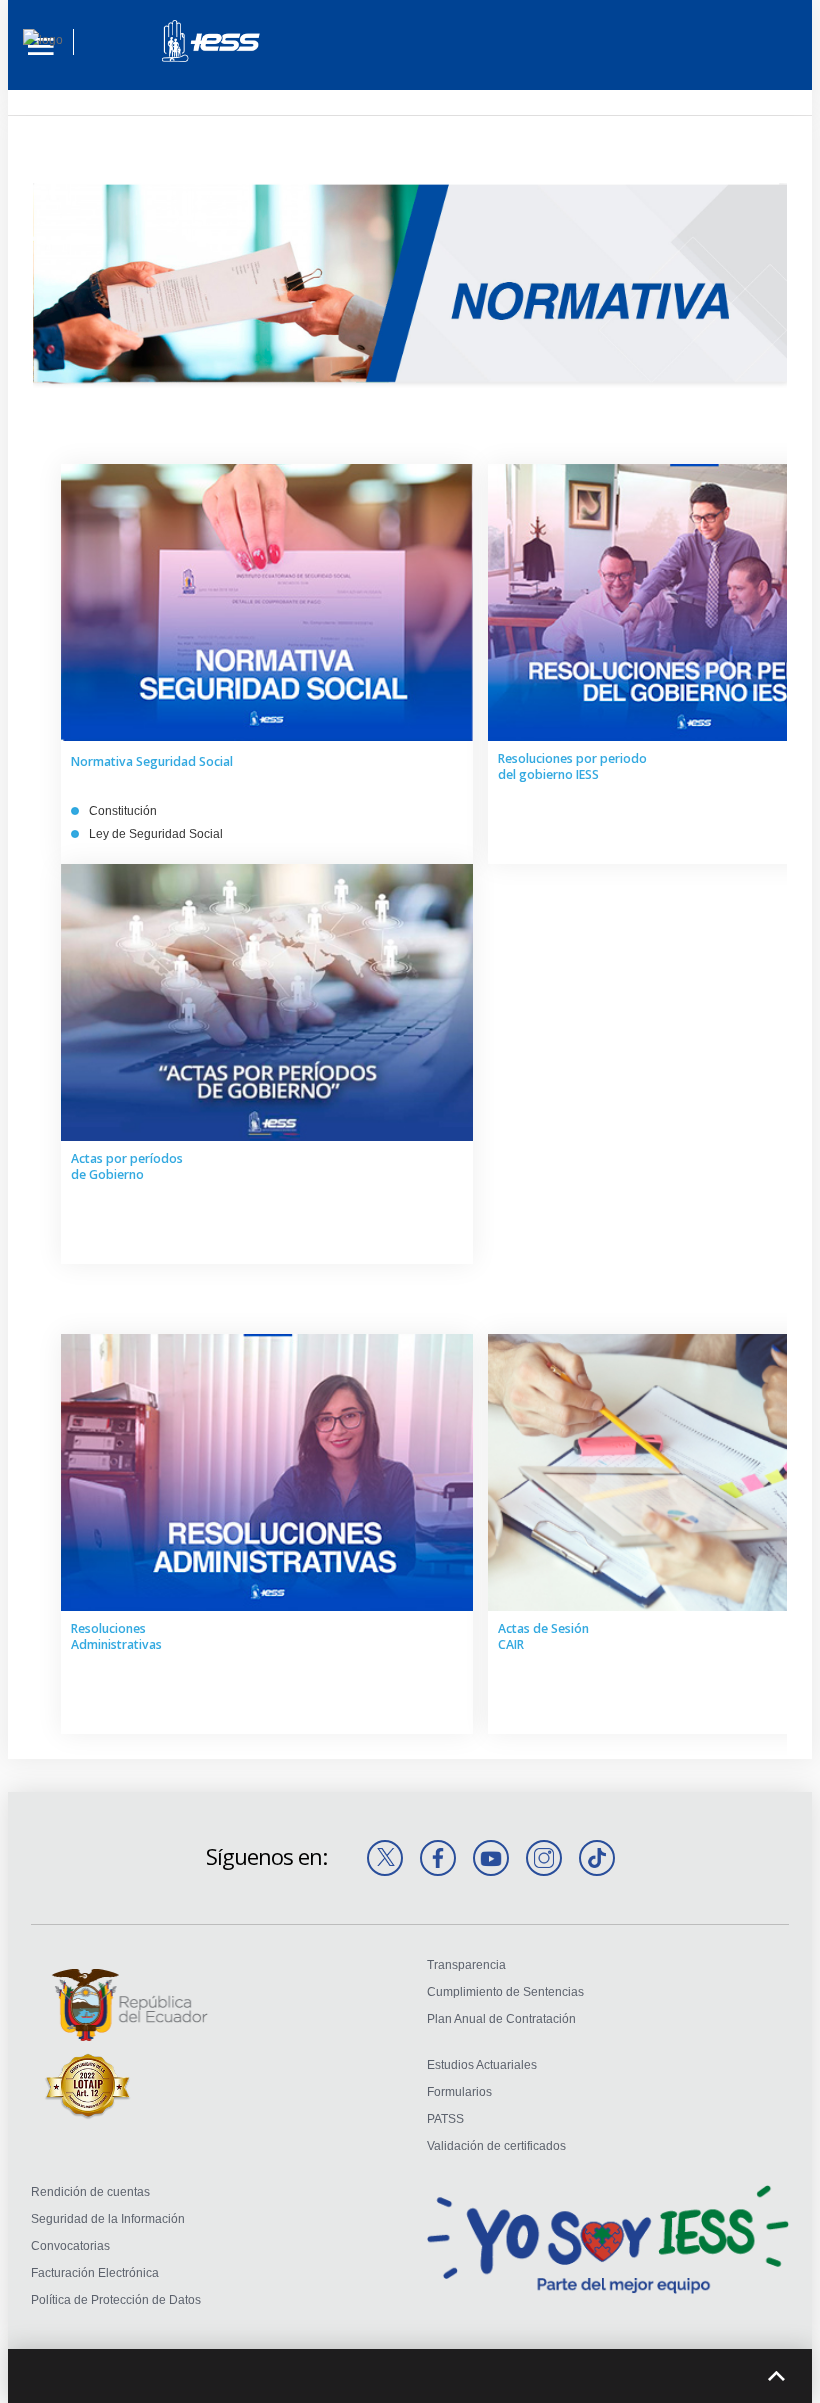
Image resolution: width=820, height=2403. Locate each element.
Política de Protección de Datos (116, 2300)
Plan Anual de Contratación (501, 2019)
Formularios (459, 2092)
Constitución (123, 811)
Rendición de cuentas (90, 2192)
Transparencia (466, 1965)
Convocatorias (70, 2246)
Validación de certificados (496, 2146)
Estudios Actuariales (482, 2065)
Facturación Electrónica (95, 2273)
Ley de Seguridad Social (156, 834)
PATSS (445, 2119)
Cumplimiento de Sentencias (505, 1992)
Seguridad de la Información (108, 2219)
